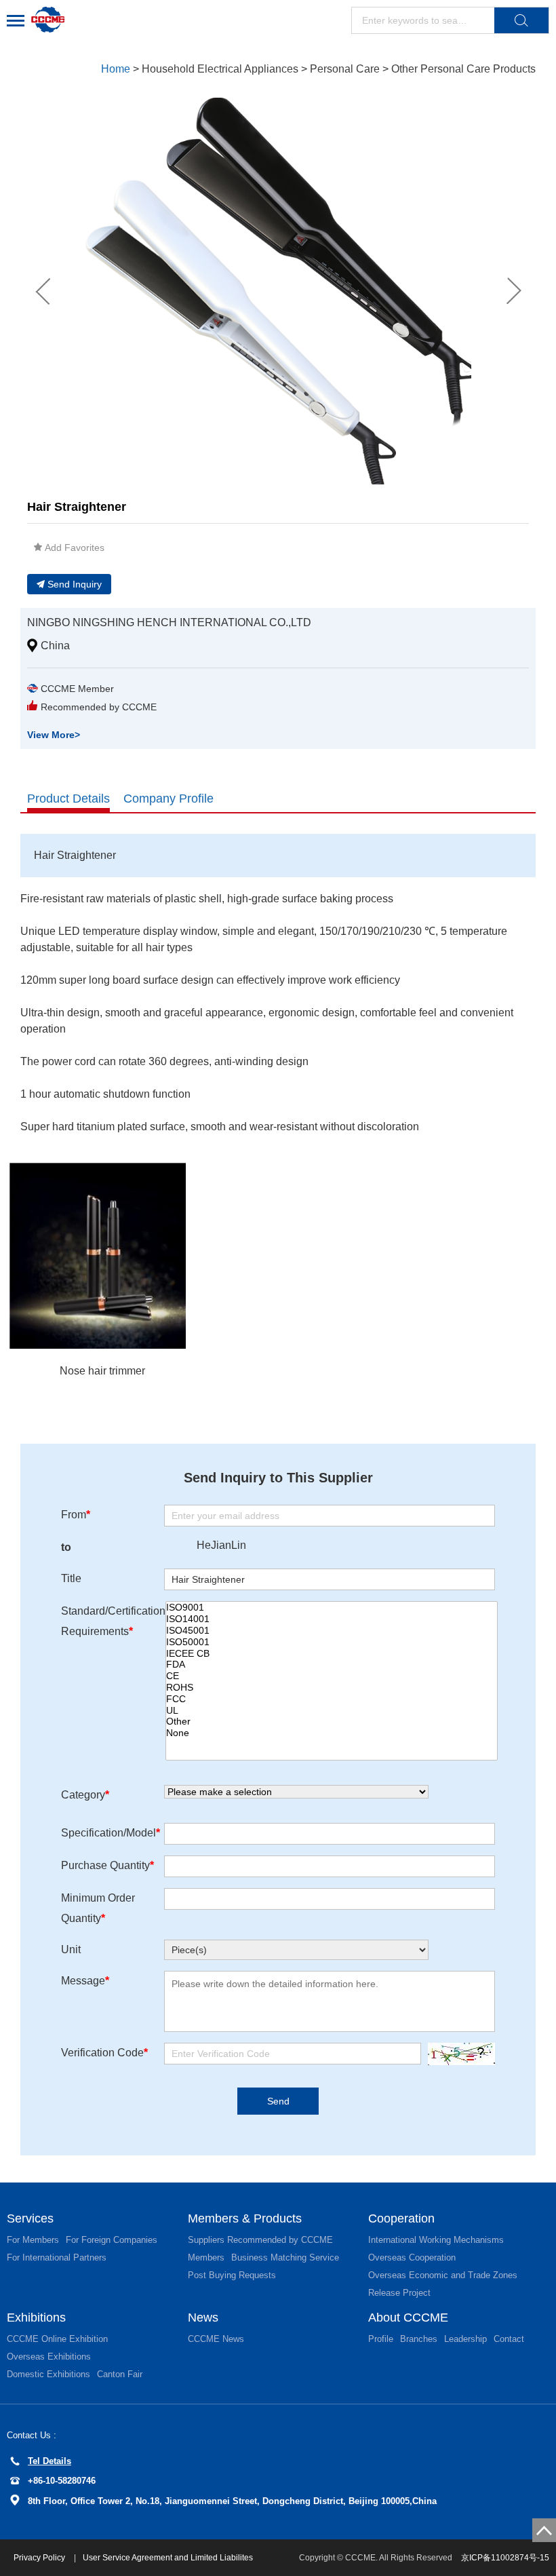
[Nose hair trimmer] (102, 1256)
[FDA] (332, 1665)
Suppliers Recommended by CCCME (260, 2240)
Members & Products (245, 2218)
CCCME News (216, 2339)
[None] (332, 1733)
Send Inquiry (75, 584)
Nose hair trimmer (102, 1371)
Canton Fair (120, 2374)
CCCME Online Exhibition (57, 2339)
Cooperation (401, 2218)
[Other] (332, 1722)
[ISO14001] (332, 1619)
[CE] (332, 1676)
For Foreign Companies (112, 2240)
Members (206, 2257)
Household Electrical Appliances (220, 69)
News (203, 2318)
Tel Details (49, 2461)
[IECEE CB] (332, 1654)
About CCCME (408, 2318)
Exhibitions (36, 2318)
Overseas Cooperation (412, 2257)
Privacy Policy (40, 2558)
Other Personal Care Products (463, 69)
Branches (419, 2339)
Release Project (399, 2293)
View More (54, 735)
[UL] (332, 1711)
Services (30, 2218)
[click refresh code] (458, 2054)
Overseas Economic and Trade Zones (443, 2275)
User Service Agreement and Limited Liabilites (168, 2558)
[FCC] (332, 1699)
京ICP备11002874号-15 (505, 2558)
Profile (381, 2339)
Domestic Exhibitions (48, 2374)
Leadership (465, 2339)
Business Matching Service (285, 2257)
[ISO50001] (332, 1642)
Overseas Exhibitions (49, 2357)
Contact (509, 2339)
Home (116, 69)
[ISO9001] (332, 1608)
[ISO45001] (332, 1631)
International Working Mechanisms (436, 2240)
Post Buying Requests (232, 2275)
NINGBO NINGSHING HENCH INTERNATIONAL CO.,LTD (169, 622)
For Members (33, 2240)
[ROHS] (332, 1688)
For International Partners (57, 2257)
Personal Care (345, 69)
